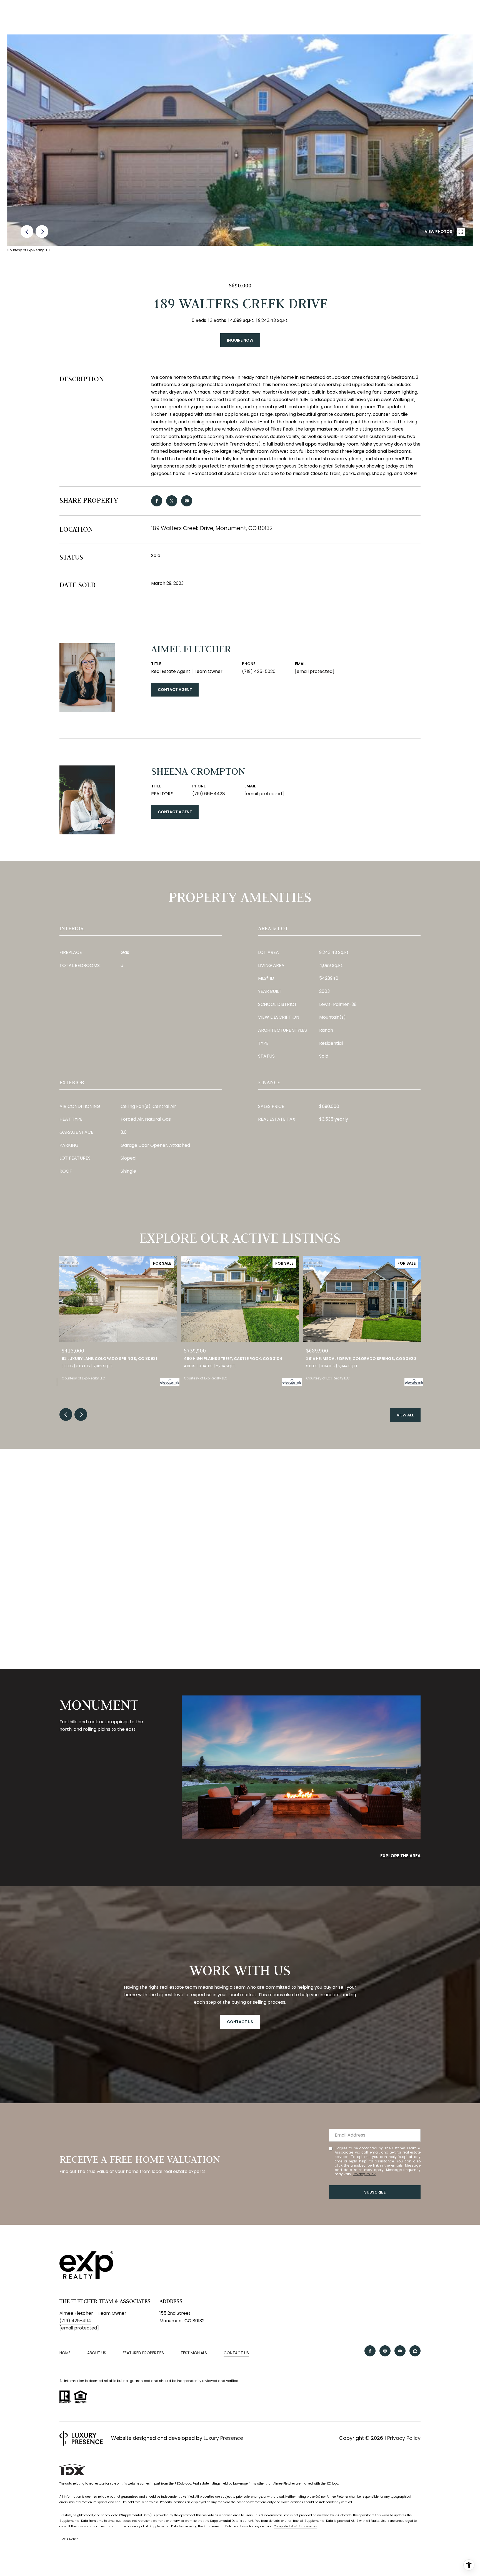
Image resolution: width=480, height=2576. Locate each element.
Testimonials (194, 2353)
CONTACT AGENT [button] (175, 690)
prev (27, 232)
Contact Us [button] (240, 2022)
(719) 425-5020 (259, 671)
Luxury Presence (223, 2438)
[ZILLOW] (415, 2351)
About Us (97, 2353)
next (42, 232)
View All (405, 1415)
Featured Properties (143, 2353)
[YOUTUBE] (400, 2351)
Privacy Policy (364, 2174)
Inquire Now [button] (240, 340)
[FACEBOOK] (370, 2351)
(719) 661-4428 (209, 794)
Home (65, 2353)
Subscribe (375, 2192)
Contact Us (236, 2353)
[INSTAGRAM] (385, 2351)
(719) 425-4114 (75, 2321)
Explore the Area (400, 1856)
